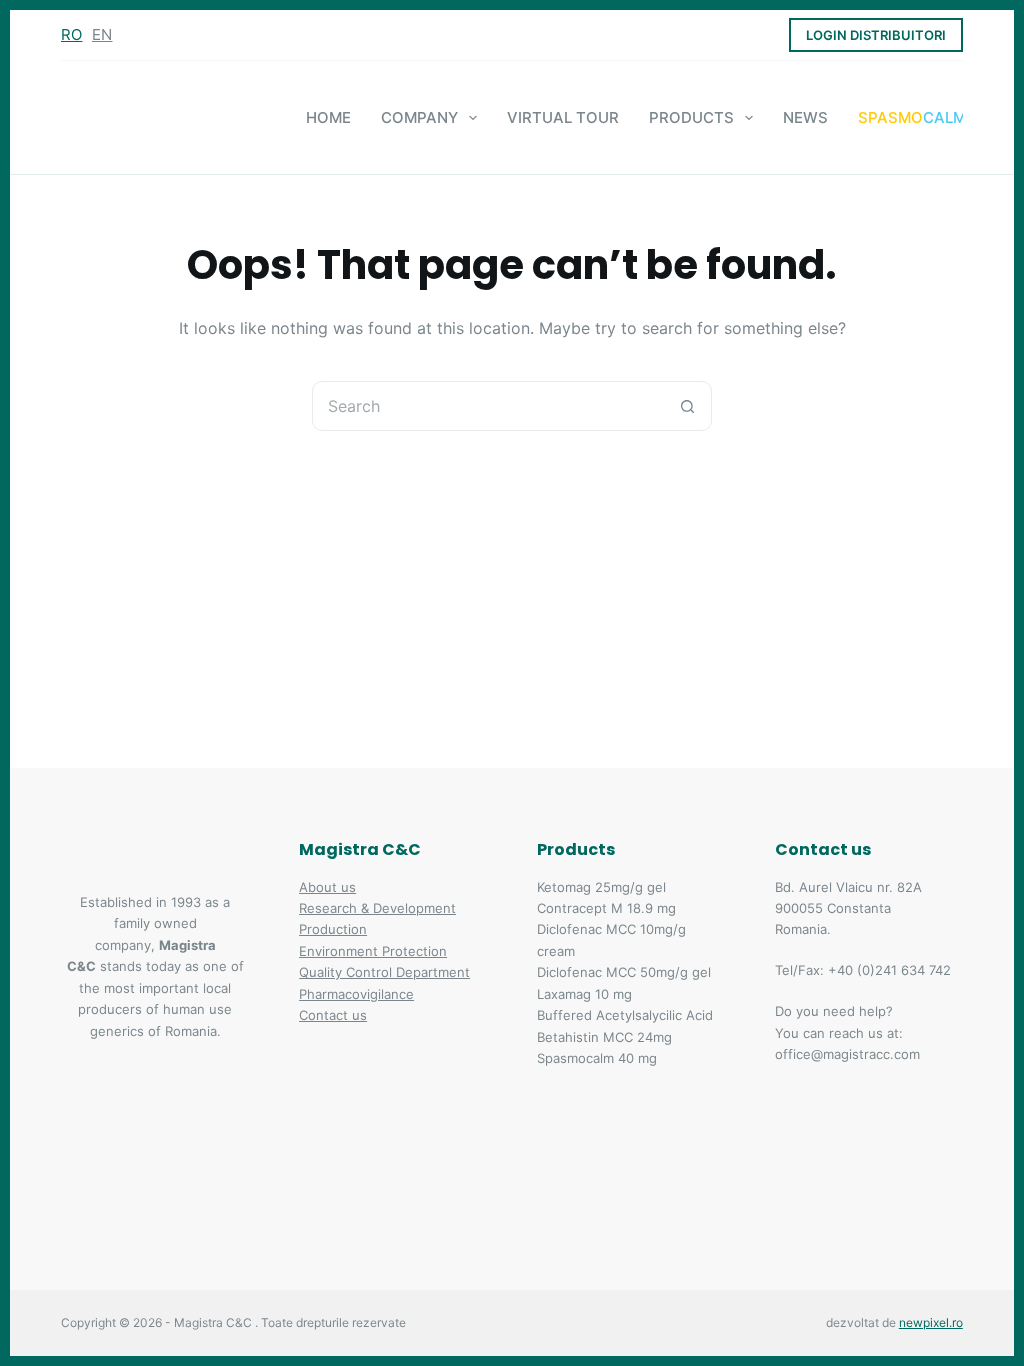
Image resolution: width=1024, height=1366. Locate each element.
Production (333, 929)
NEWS (805, 117)
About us (327, 887)
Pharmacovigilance (356, 994)
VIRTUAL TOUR (563, 117)
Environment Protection (373, 951)
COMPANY (419, 117)
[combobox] (488, 406)
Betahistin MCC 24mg (604, 1037)
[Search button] (687, 406)
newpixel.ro (931, 1322)
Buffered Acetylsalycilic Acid (625, 1015)
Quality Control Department (384, 972)
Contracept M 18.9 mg (606, 908)
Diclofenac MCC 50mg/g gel (624, 972)
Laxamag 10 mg (584, 994)
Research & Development (377, 908)
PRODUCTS (691, 117)
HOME (328, 117)
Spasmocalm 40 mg (597, 1058)
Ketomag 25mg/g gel (601, 887)
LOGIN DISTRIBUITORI (876, 35)
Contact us (333, 1015)
